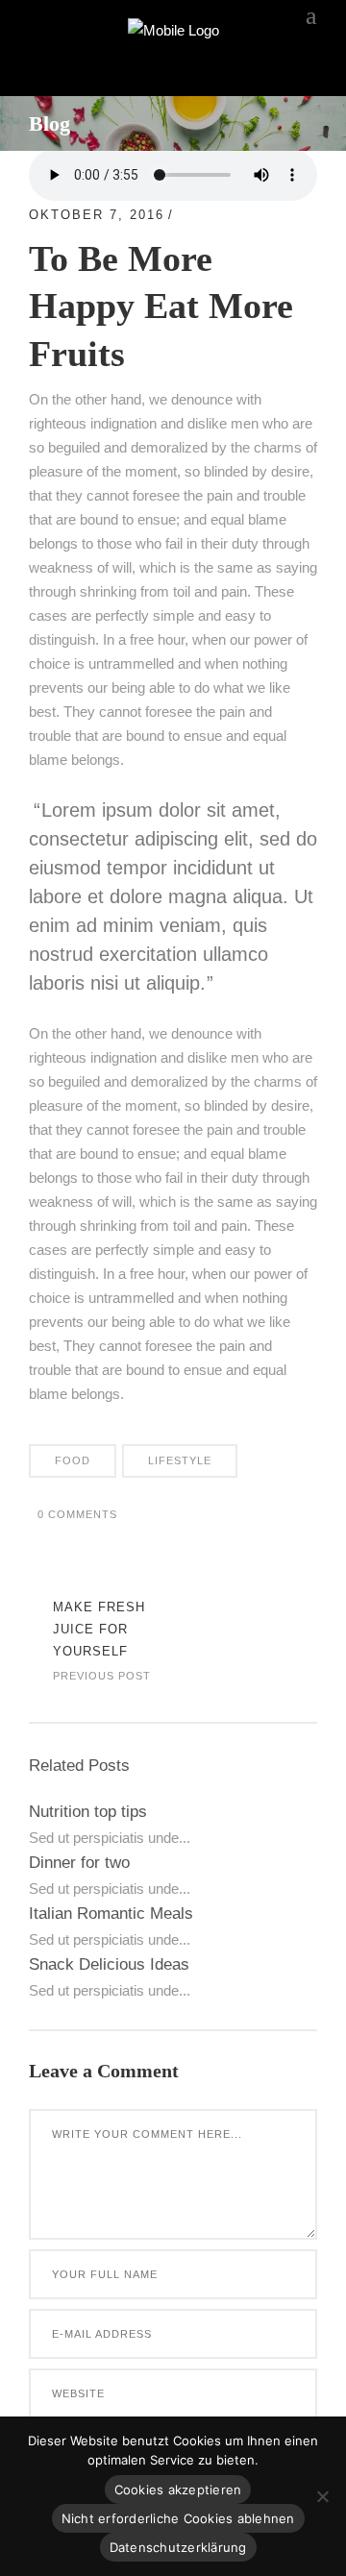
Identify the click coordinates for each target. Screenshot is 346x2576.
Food (73, 1460)
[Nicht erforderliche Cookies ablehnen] (322, 2496)
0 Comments (77, 1514)
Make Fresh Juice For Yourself (99, 1629)
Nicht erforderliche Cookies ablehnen (178, 2518)
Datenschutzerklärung (178, 2547)
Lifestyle (180, 1460)
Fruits (208, 215)
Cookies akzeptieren (178, 2490)
